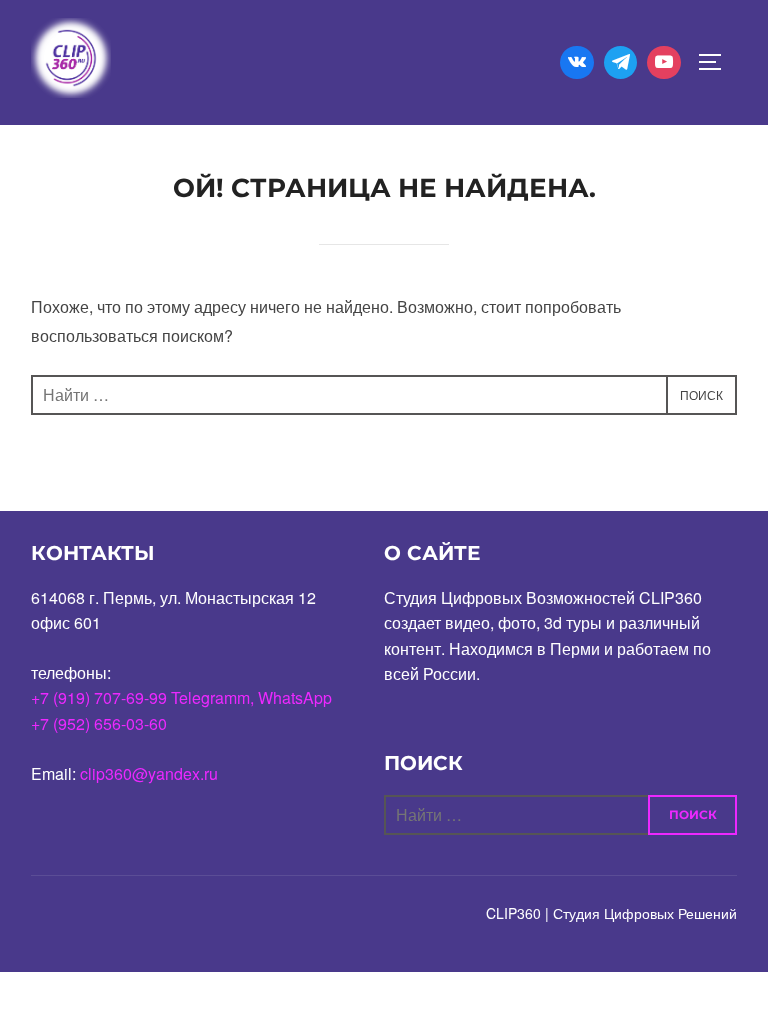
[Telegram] (621, 63)
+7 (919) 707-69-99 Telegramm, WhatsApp (181, 697)
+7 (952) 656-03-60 (99, 723)
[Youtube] (664, 63)
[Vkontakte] (577, 63)
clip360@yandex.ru (149, 773)
